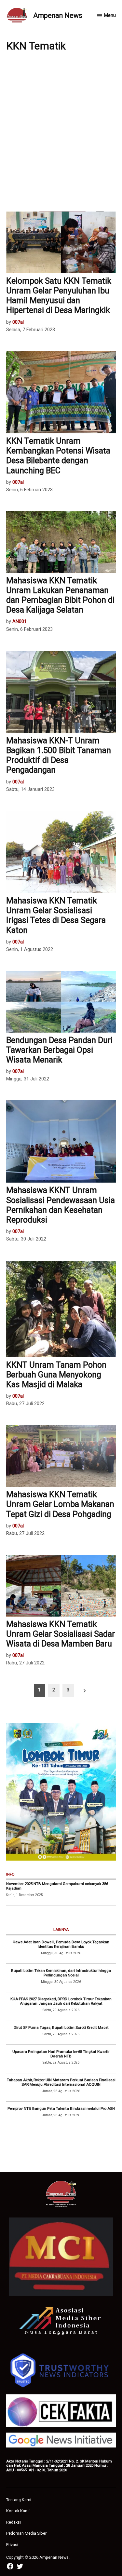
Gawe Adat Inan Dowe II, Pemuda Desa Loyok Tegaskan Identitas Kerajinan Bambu (61, 1944)
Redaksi (14, 2522)
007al (18, 322)
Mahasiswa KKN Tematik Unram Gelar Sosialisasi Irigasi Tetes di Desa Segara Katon (56, 915)
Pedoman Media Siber (26, 2533)
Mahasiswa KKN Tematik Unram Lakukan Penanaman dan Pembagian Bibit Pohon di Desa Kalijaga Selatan (60, 595)
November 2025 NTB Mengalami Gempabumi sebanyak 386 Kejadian (57, 1886)
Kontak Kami (18, 2511)
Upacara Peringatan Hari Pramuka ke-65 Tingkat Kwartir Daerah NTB (61, 2054)
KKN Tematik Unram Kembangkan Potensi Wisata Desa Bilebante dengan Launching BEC (58, 456)
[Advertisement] (61, 131)
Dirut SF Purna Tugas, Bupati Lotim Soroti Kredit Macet (61, 2027)
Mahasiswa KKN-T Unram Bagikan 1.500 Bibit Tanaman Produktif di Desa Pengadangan (59, 755)
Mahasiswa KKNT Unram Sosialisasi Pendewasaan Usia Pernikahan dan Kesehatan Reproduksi (61, 1205)
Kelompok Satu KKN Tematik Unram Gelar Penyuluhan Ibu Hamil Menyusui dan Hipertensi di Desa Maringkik (59, 296)
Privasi (12, 2545)
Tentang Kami (19, 2500)
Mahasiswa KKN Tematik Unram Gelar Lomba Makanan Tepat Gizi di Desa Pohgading (60, 1504)
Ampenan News (58, 15)
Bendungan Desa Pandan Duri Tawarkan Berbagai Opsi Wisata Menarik (59, 1050)
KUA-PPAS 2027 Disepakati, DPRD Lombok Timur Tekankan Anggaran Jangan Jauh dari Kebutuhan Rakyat (61, 2001)
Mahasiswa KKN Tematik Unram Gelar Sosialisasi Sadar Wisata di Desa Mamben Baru (61, 1634)
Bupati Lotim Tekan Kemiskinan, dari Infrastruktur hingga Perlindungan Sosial (61, 1973)
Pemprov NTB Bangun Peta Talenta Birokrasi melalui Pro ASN (61, 2108)
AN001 (20, 622)
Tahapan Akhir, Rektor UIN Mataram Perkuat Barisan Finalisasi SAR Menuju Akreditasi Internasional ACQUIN (61, 2082)
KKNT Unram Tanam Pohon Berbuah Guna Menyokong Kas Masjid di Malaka (56, 1375)
